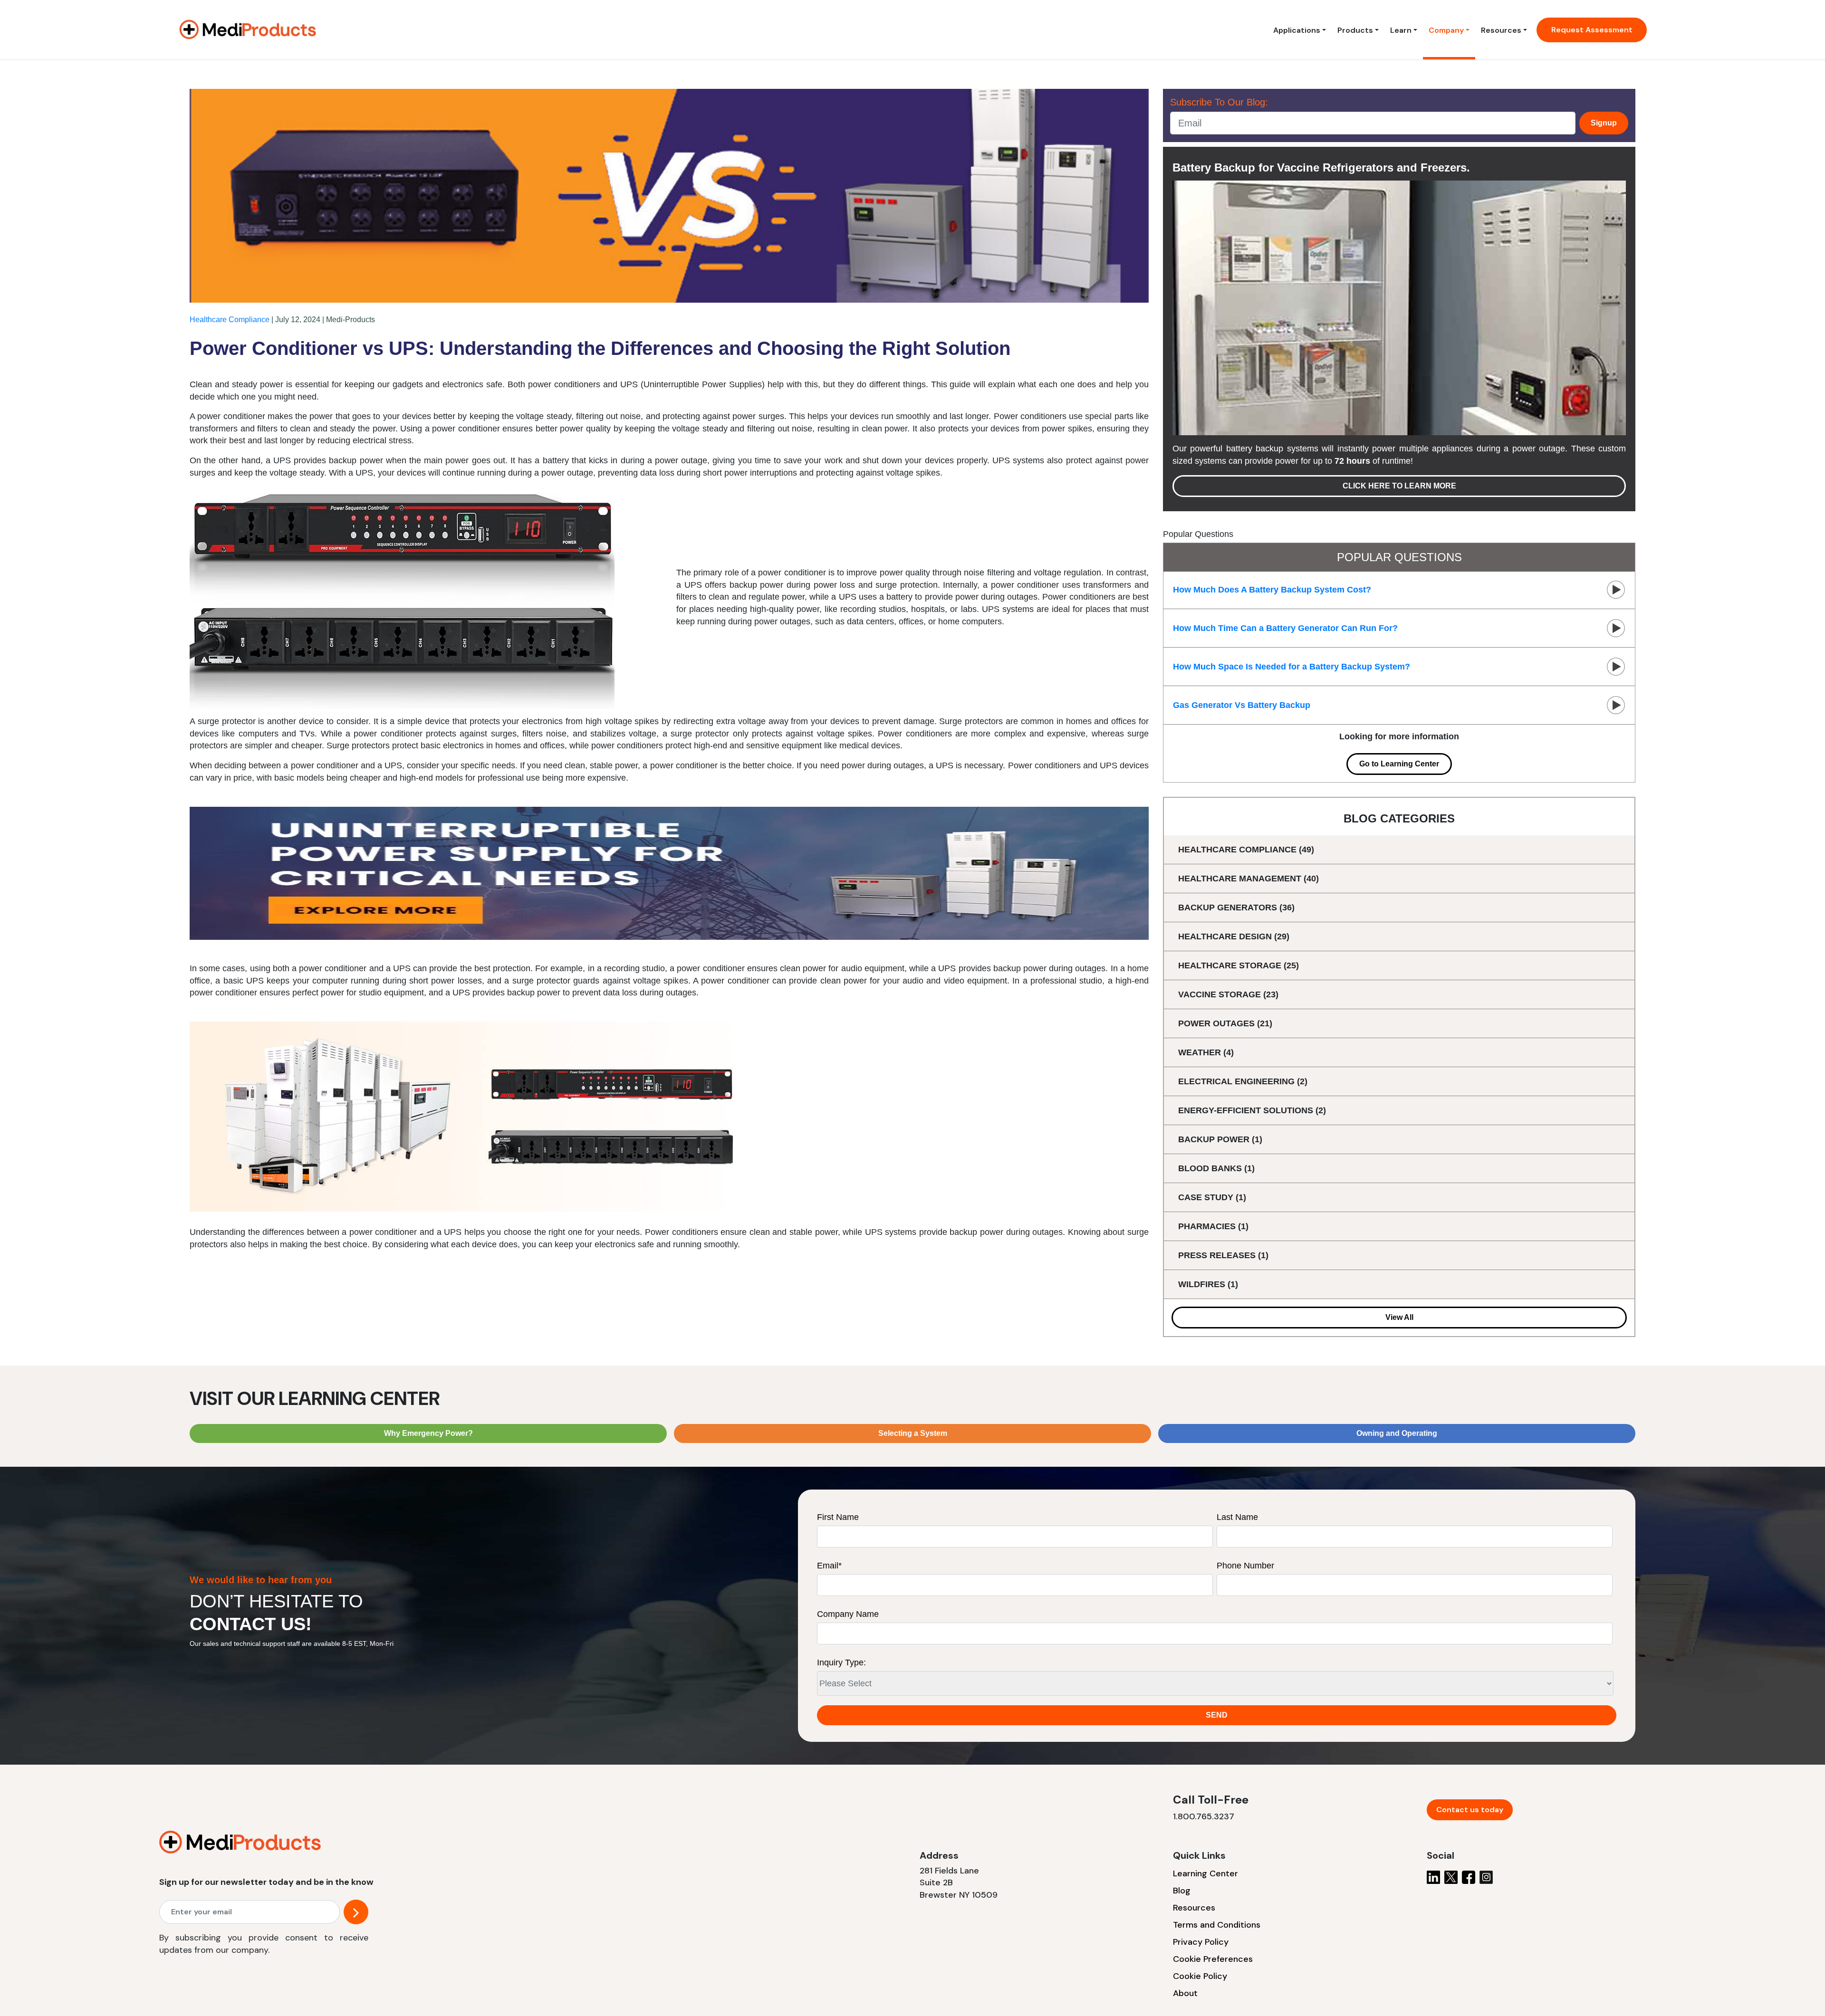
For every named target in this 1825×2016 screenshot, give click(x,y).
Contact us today (1470, 1810)
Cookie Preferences (1213, 1959)
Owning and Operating (1397, 1433)
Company (1446, 30)
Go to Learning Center (1399, 764)
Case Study (1212, 1197)
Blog (1182, 1891)
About (1185, 1993)
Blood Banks (1216, 1168)
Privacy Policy (1201, 1942)
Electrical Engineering (1243, 1081)
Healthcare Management (1249, 879)
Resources (1501, 30)
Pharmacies (1213, 1226)
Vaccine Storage (1228, 994)
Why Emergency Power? (428, 1433)
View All (1399, 1317)
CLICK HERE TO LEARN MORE (1399, 486)
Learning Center (1205, 1873)
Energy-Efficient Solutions (1252, 1110)
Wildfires (1208, 1284)
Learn (1401, 30)
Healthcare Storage (1239, 965)
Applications (1297, 30)
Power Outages (1225, 1023)
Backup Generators (1236, 908)
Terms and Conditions (1217, 1925)
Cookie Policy (1200, 1976)
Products (1355, 30)
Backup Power (1220, 1139)
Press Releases (1223, 1255)
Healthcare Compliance (230, 320)
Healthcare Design (1234, 936)
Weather (1206, 1052)
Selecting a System (913, 1433)
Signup (1604, 123)
